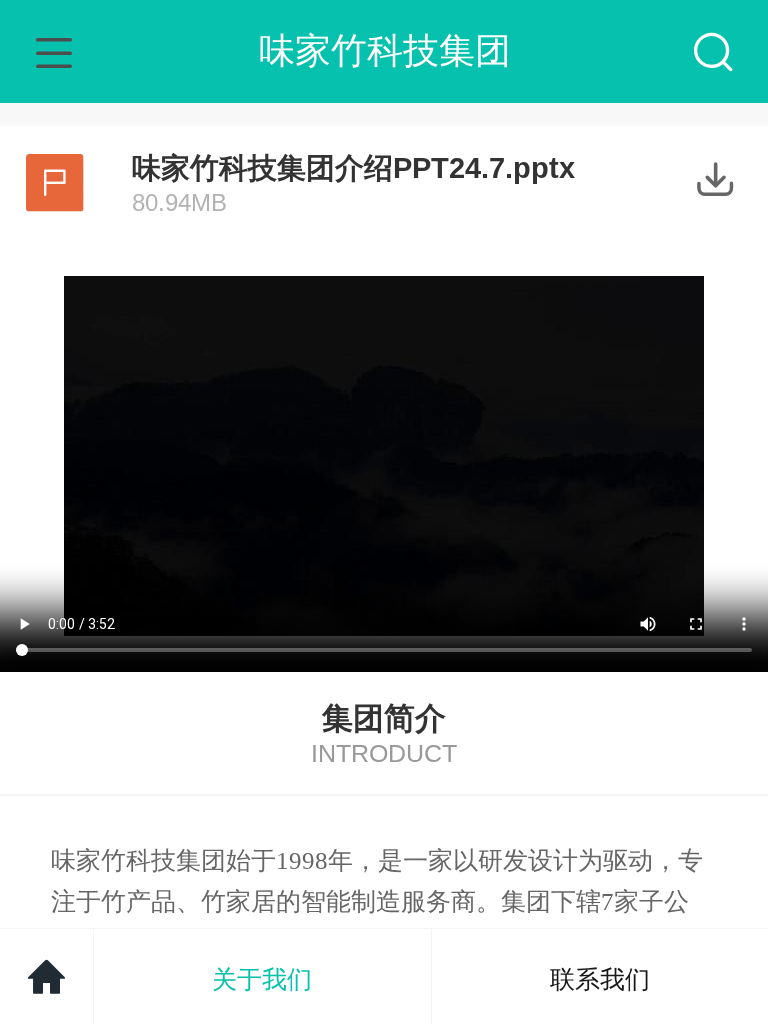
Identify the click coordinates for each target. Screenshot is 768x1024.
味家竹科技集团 (385, 50)
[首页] (47, 976)
